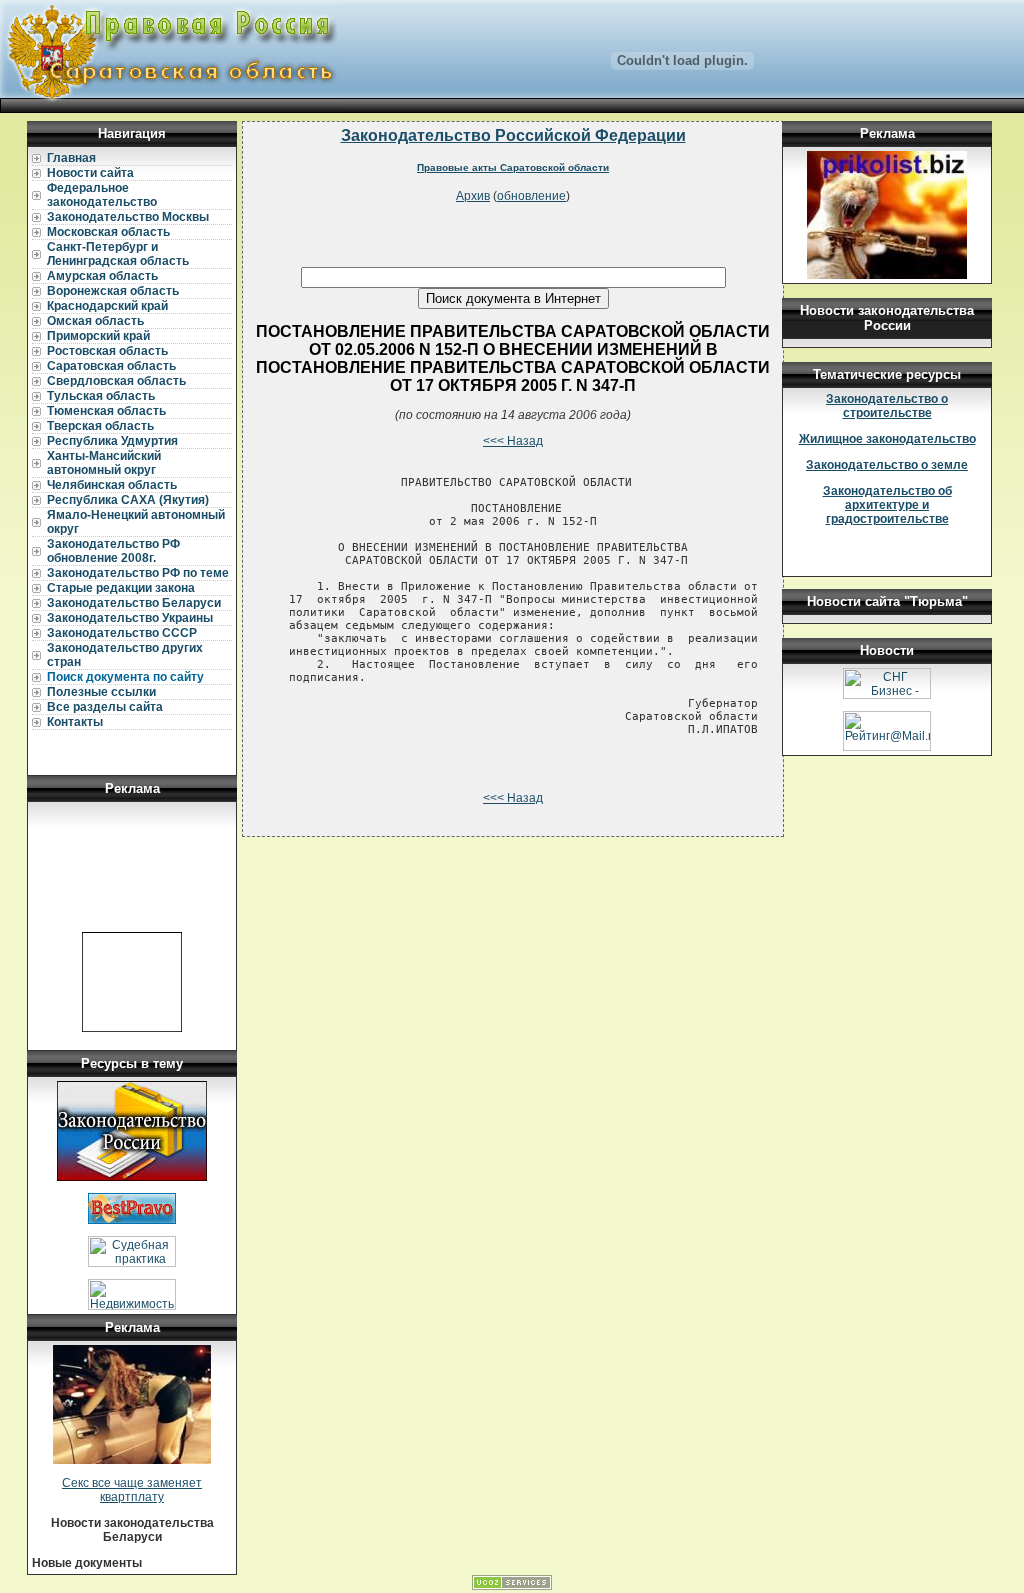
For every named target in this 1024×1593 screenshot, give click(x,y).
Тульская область (101, 396)
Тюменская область (106, 411)
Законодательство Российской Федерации (513, 135)
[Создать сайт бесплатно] (512, 1586)
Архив (473, 196)
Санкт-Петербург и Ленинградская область (118, 254)
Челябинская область (112, 485)
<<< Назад (513, 441)
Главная (71, 158)
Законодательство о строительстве (887, 406)
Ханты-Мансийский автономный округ (104, 463)
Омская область (95, 321)
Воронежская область (113, 291)
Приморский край (98, 336)
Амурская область (102, 276)
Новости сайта (90, 173)
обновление (531, 196)
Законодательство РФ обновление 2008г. (113, 551)
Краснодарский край (107, 306)
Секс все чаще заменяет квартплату (132, 1490)
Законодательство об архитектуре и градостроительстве (887, 505)
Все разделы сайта (105, 707)
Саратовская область (111, 366)
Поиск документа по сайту (125, 677)
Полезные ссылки (101, 692)
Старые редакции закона (121, 588)
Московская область (108, 232)
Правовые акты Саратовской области (513, 167)
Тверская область (100, 426)
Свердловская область (116, 381)
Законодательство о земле (887, 465)
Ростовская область (107, 351)
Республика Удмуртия (112, 441)
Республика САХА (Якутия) (128, 500)
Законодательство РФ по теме (138, 573)
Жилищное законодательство (887, 439)
